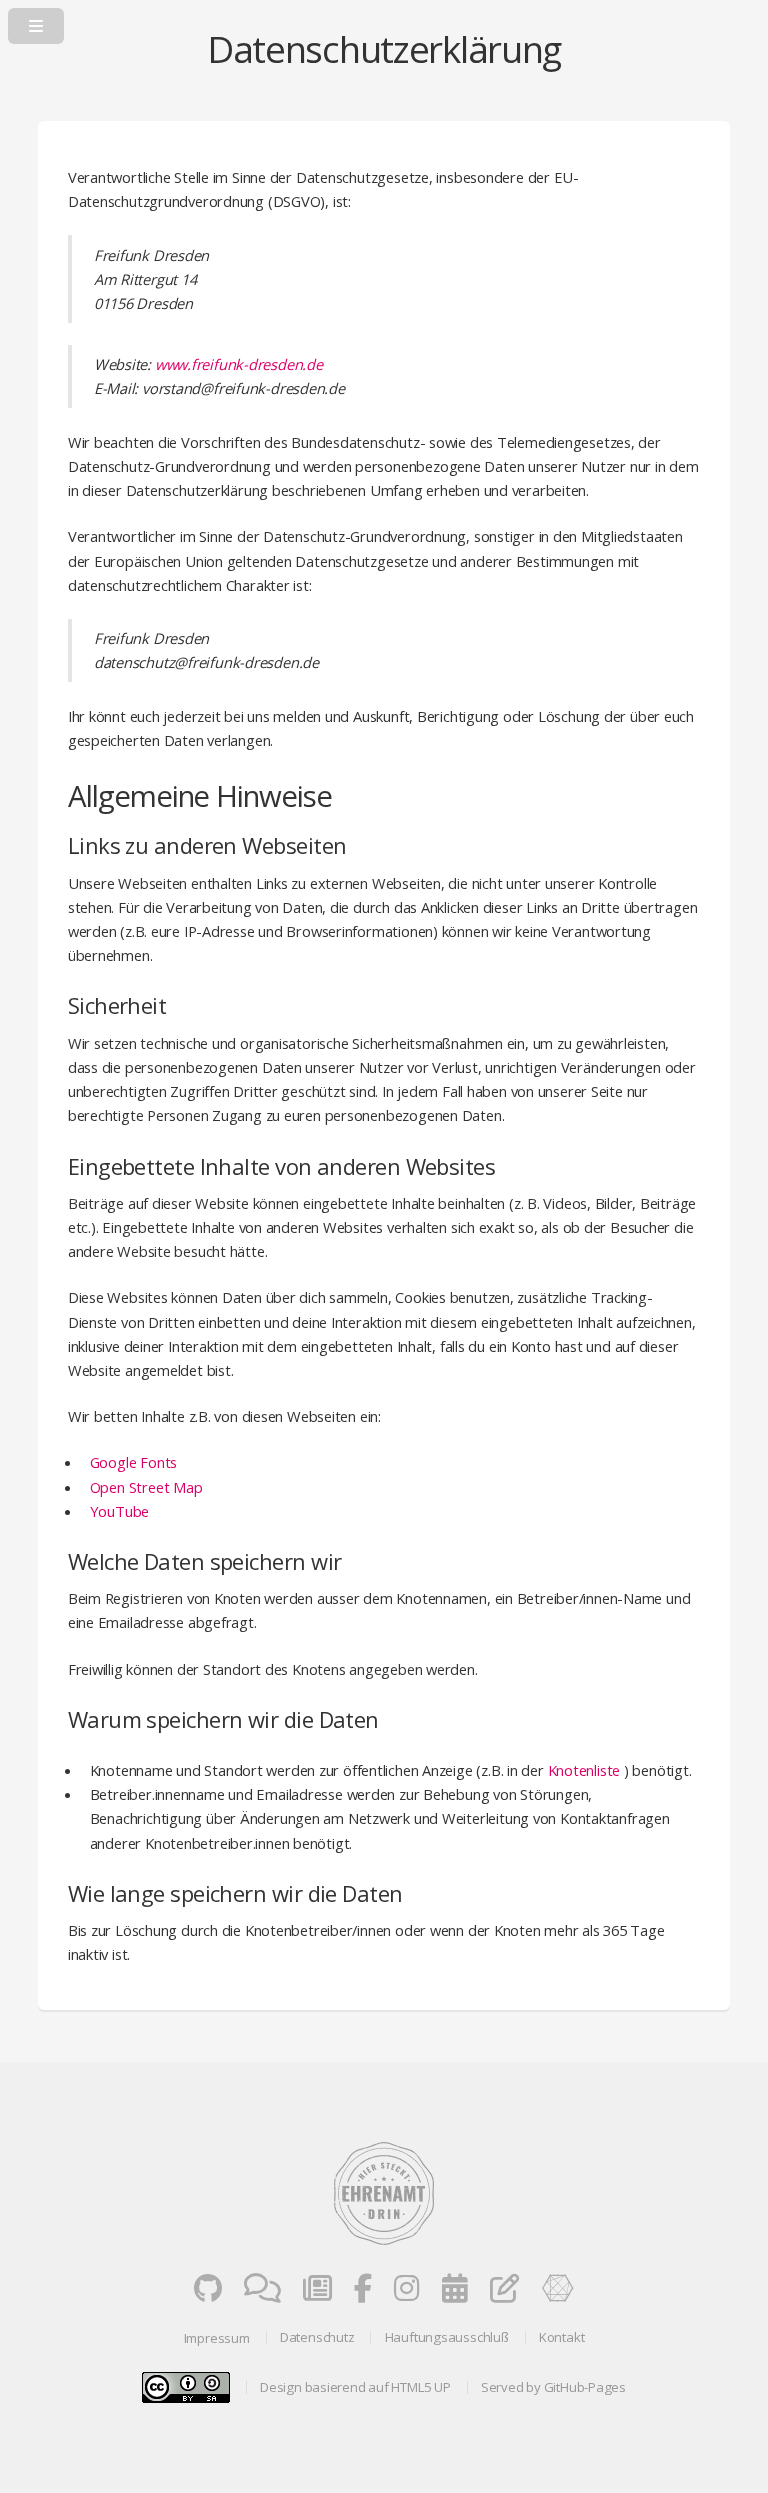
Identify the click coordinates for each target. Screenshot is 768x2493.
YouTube (119, 1511)
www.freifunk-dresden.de (239, 364)
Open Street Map (146, 1487)
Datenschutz (317, 2337)
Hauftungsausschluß (447, 2337)
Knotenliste (584, 1770)
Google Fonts (133, 1462)
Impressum (217, 2338)
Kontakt (561, 2337)
